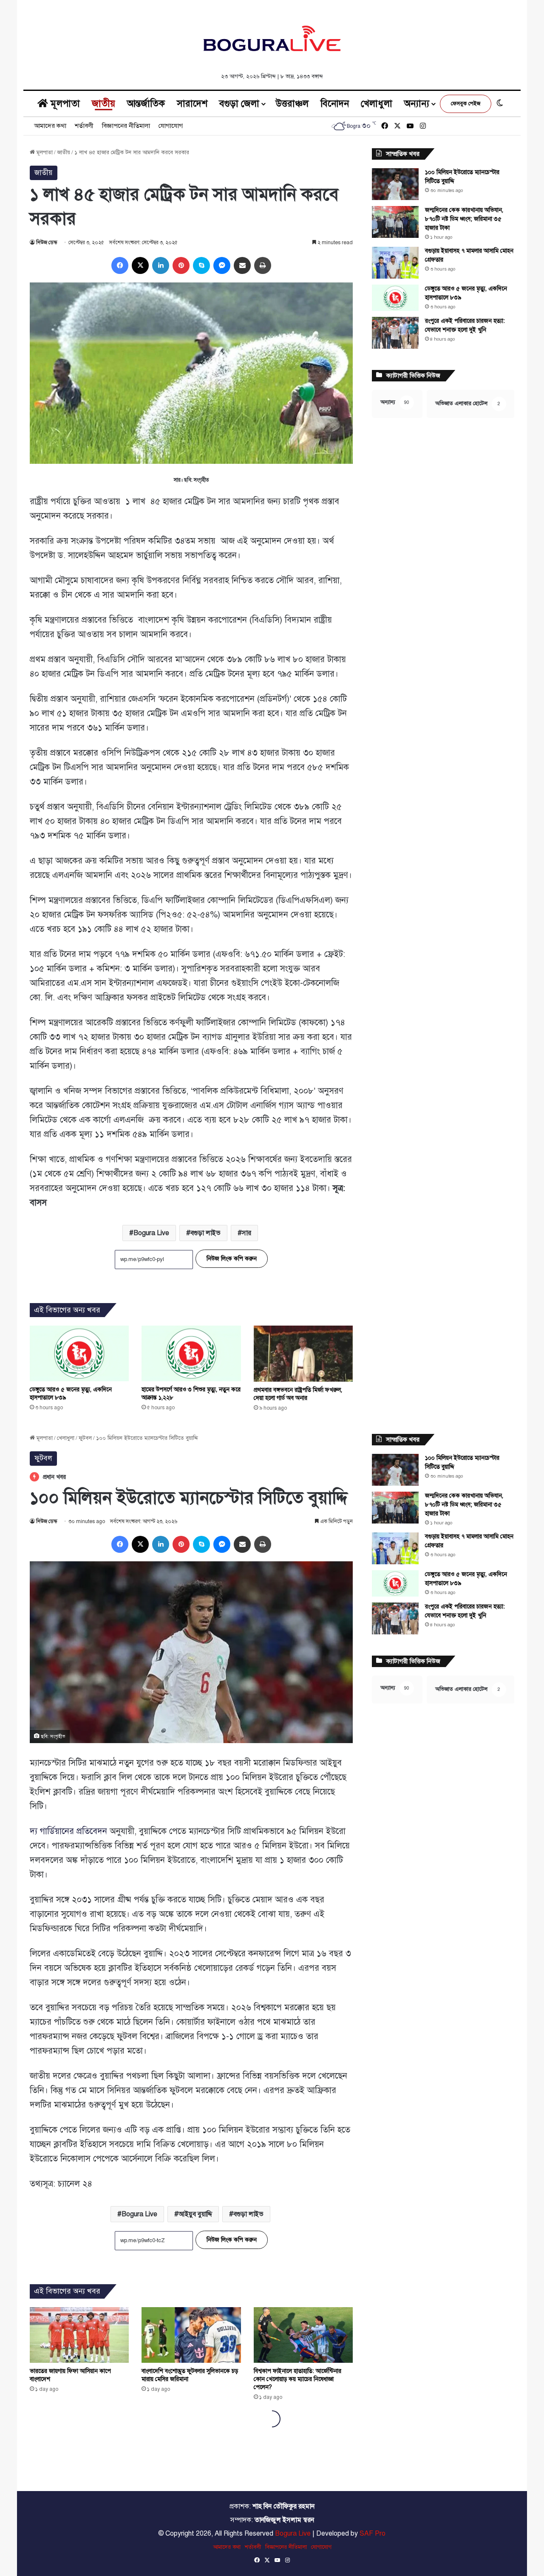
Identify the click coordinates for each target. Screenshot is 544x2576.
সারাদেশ (192, 103)
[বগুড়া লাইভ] (272, 38)
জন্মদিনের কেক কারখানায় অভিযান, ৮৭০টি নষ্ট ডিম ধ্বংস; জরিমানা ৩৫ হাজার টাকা (464, 219)
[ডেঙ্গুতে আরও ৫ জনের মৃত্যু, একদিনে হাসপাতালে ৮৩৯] (79, 1353)
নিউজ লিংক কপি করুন (232, 1259)
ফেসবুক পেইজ (466, 104)
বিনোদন (335, 103)
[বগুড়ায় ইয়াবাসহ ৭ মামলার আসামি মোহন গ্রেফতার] (395, 263)
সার (246, 1233)
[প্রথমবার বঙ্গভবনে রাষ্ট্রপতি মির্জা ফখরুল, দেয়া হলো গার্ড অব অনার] (303, 1354)
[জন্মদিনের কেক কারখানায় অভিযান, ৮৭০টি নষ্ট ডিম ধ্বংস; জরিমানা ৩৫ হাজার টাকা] (395, 222)
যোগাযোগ (171, 126)
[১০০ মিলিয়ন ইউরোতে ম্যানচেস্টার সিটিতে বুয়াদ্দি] (395, 184)
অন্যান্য (417, 103)
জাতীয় (103, 103)
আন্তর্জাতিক (146, 103)
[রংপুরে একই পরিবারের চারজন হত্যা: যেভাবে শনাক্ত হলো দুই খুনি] (395, 333)
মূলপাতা (64, 103)
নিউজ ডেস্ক (47, 243)
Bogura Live (151, 1233)
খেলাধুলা (377, 103)
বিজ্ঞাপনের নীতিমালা (126, 126)
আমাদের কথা (50, 126)
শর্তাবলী (84, 126)
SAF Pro (373, 2534)
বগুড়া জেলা (239, 103)
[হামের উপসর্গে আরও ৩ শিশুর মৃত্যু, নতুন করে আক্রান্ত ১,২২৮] (191, 1353)
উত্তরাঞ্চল (292, 103)
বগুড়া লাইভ (205, 1233)
